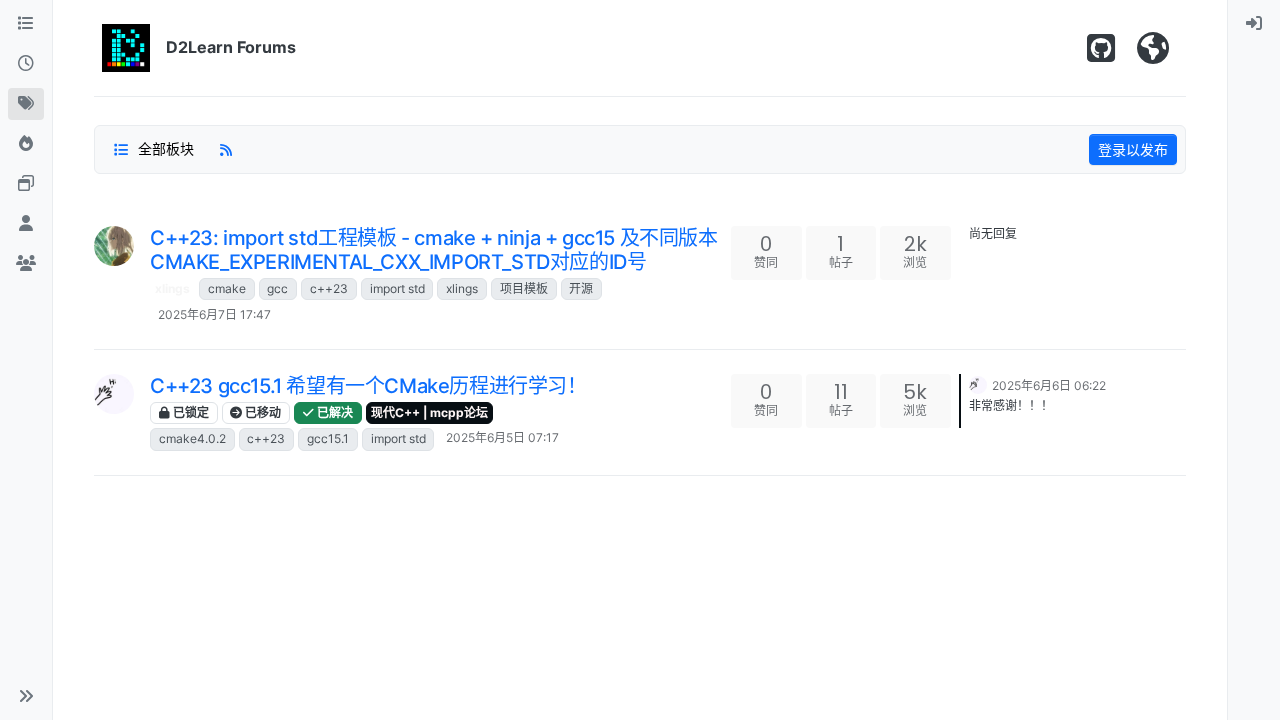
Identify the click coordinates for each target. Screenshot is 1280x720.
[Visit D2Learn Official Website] (1153, 48)
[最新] (26, 64)
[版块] (26, 24)
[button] (26, 696)
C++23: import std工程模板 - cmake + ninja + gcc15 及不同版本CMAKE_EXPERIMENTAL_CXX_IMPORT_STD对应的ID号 (434, 250)
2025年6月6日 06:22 (1049, 385)
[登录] (1254, 24)
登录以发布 (1133, 149)
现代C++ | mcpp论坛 (429, 412)
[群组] (26, 264)
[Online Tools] (26, 184)
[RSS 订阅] (226, 149)
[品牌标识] (126, 48)
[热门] (26, 144)
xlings (172, 288)
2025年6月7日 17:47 (214, 314)
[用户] (26, 224)
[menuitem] (1254, 24)
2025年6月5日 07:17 (502, 437)
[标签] (26, 104)
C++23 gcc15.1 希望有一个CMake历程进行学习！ (368, 386)
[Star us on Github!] (1101, 48)
